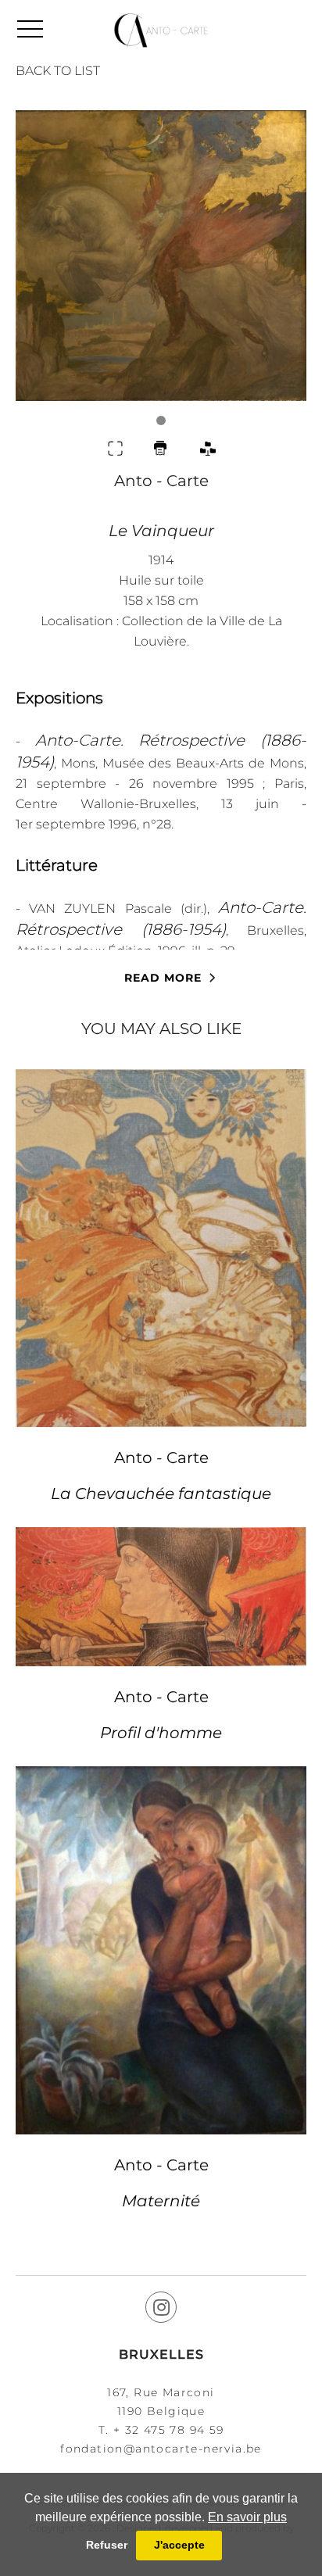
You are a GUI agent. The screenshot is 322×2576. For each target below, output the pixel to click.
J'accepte (179, 2545)
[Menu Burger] (30, 29)
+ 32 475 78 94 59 (169, 2430)
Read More (163, 978)
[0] (161, 268)
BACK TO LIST (58, 71)
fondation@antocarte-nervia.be (161, 2449)
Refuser (107, 2545)
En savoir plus (247, 2517)
